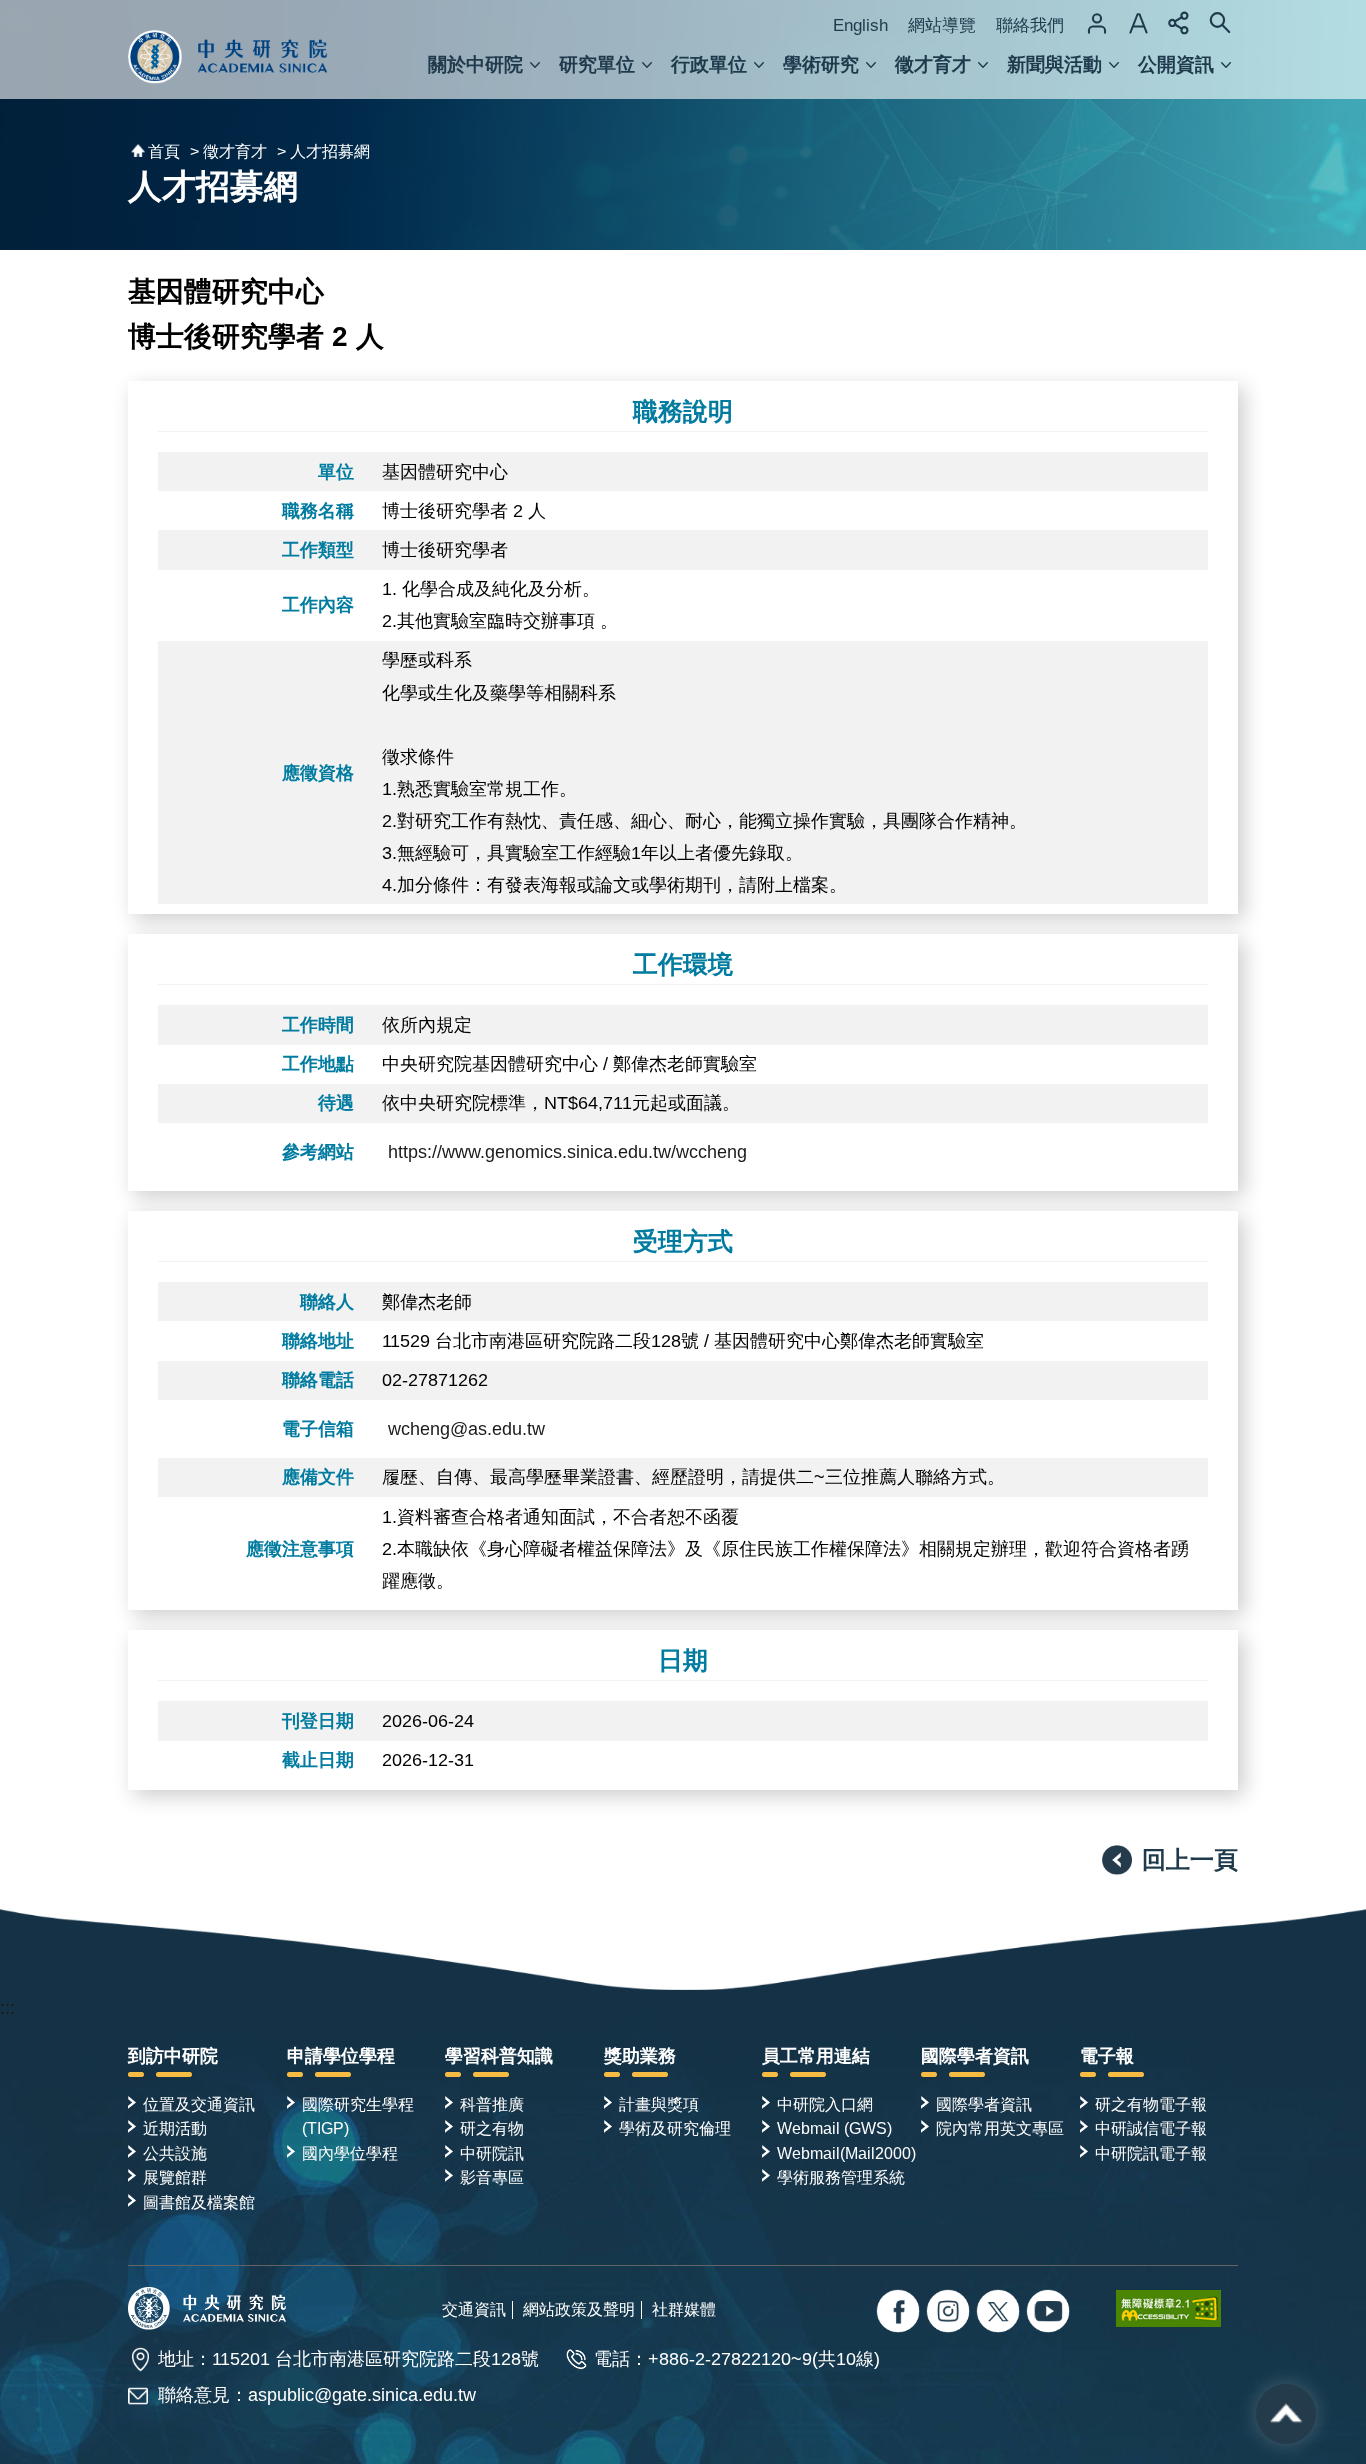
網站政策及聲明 (579, 2309)
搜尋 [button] (1220, 23)
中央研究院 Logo (228, 49)
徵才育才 (933, 64)
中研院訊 (492, 2153)
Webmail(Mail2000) (846, 2153)
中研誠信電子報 (1151, 2128)
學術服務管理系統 (841, 2177)
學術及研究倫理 (675, 2128)
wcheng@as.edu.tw (466, 1429)
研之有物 (492, 2128)
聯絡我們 (1030, 25)
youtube (1050, 2313)
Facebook (900, 2313)
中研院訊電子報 (1151, 2153)
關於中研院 (475, 64)
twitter (950, 2313)
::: (7, 2008)
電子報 (1107, 2056)
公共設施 (175, 2153)
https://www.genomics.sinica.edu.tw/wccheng (567, 1152)
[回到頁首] (1286, 2414)
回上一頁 (1190, 1859)
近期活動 (175, 2128)
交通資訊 (474, 2309)
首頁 (164, 151)
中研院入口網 (825, 2104)
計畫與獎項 (659, 2104)
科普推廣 (492, 2104)
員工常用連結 (816, 2056)
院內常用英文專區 (1000, 2128)
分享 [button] (1179, 23)
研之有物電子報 (1151, 2104)
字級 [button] (1138, 23)
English (860, 25)
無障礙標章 (1177, 2308)
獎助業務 (640, 2056)
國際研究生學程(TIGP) (358, 2116)
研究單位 (597, 64)
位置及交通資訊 (199, 2104)
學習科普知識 (499, 2056)
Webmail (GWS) (834, 2128)
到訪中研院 (173, 2056)
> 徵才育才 (228, 151)
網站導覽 (942, 25)
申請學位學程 (341, 2056)
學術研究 (821, 64)
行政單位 (709, 64)
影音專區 (492, 2177)
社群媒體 (684, 2309)
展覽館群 (175, 2177)
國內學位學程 (350, 2153)
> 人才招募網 (323, 151)
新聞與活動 (1054, 64)
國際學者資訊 (975, 2056)
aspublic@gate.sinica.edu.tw (362, 2395)
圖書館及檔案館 (199, 2202)
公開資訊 (1176, 64)
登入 (1097, 23)
